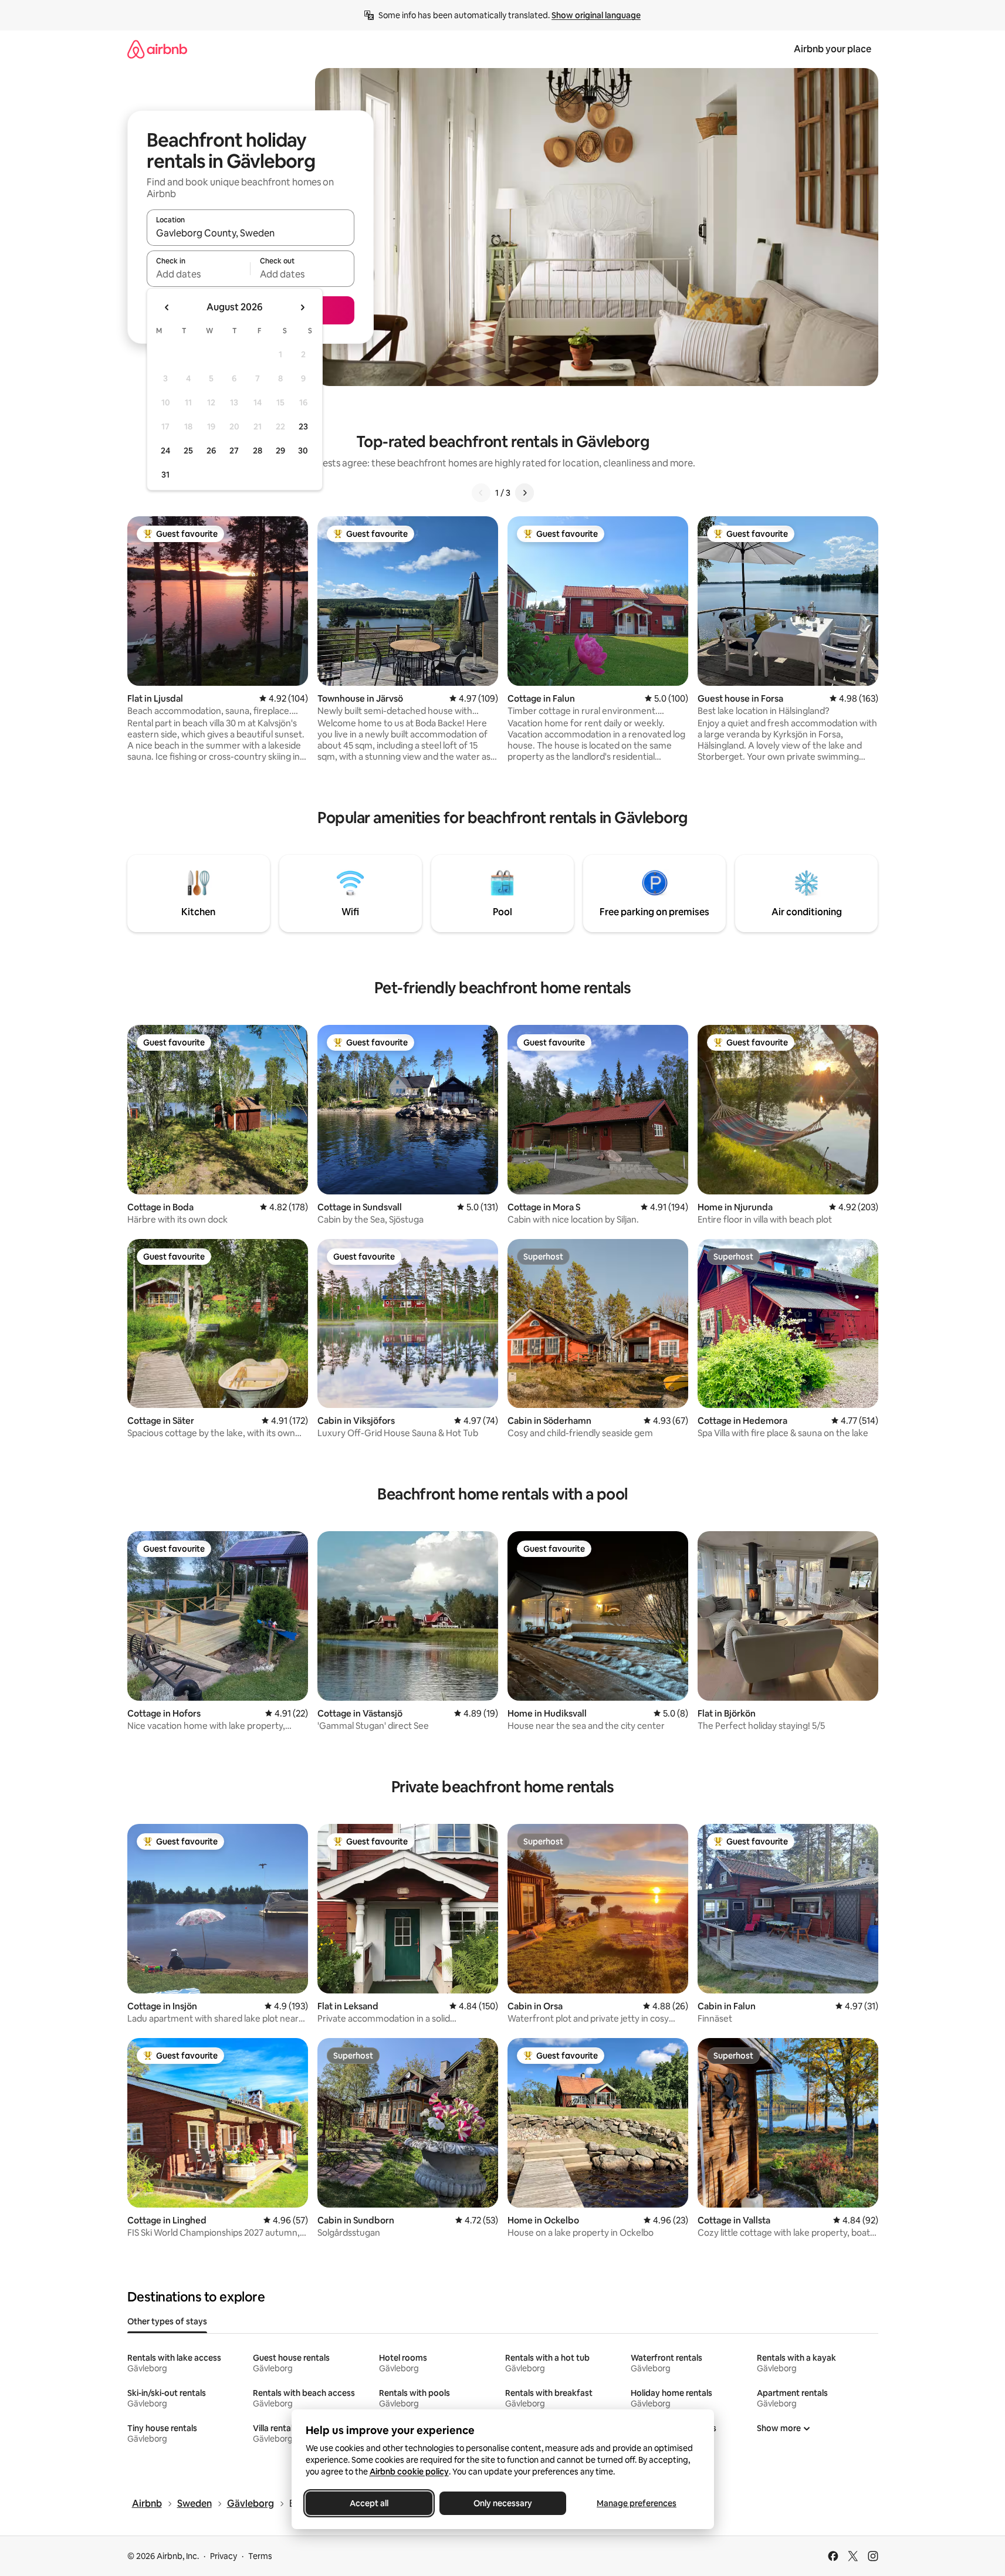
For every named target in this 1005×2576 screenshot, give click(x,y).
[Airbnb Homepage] (157, 49)
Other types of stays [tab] (167, 2321)
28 (258, 451)
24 (165, 451)
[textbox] (199, 274)
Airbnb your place (833, 49)
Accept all (369, 2503)
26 (211, 451)
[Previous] (481, 493)
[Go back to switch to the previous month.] (167, 307)
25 (188, 451)
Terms (260, 2556)
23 (303, 426)
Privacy (224, 2556)
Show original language (596, 15)
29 (280, 451)
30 (303, 451)
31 (165, 475)
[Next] (525, 493)
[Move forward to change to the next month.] (302, 307)
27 (234, 451)
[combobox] (251, 233)
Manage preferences (637, 2503)
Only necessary (503, 2503)
